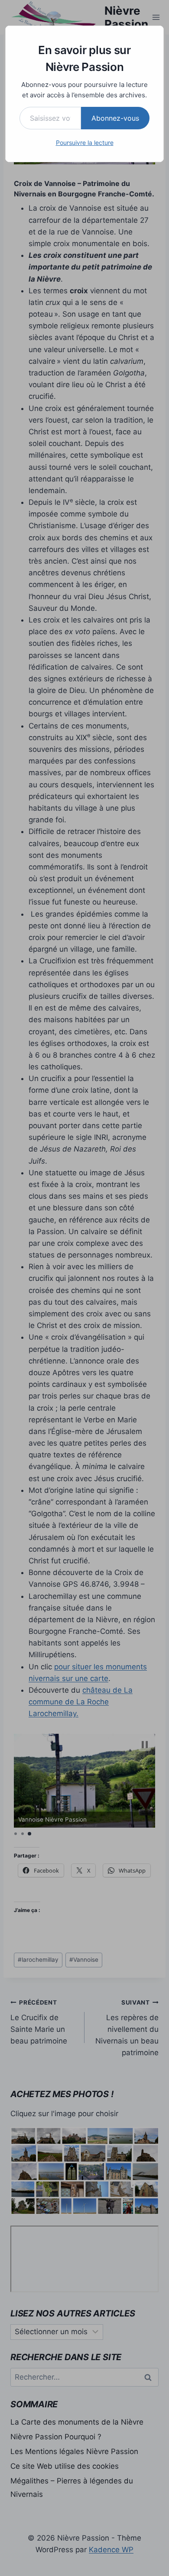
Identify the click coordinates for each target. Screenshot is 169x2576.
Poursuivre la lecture (85, 143)
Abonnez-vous (115, 118)
